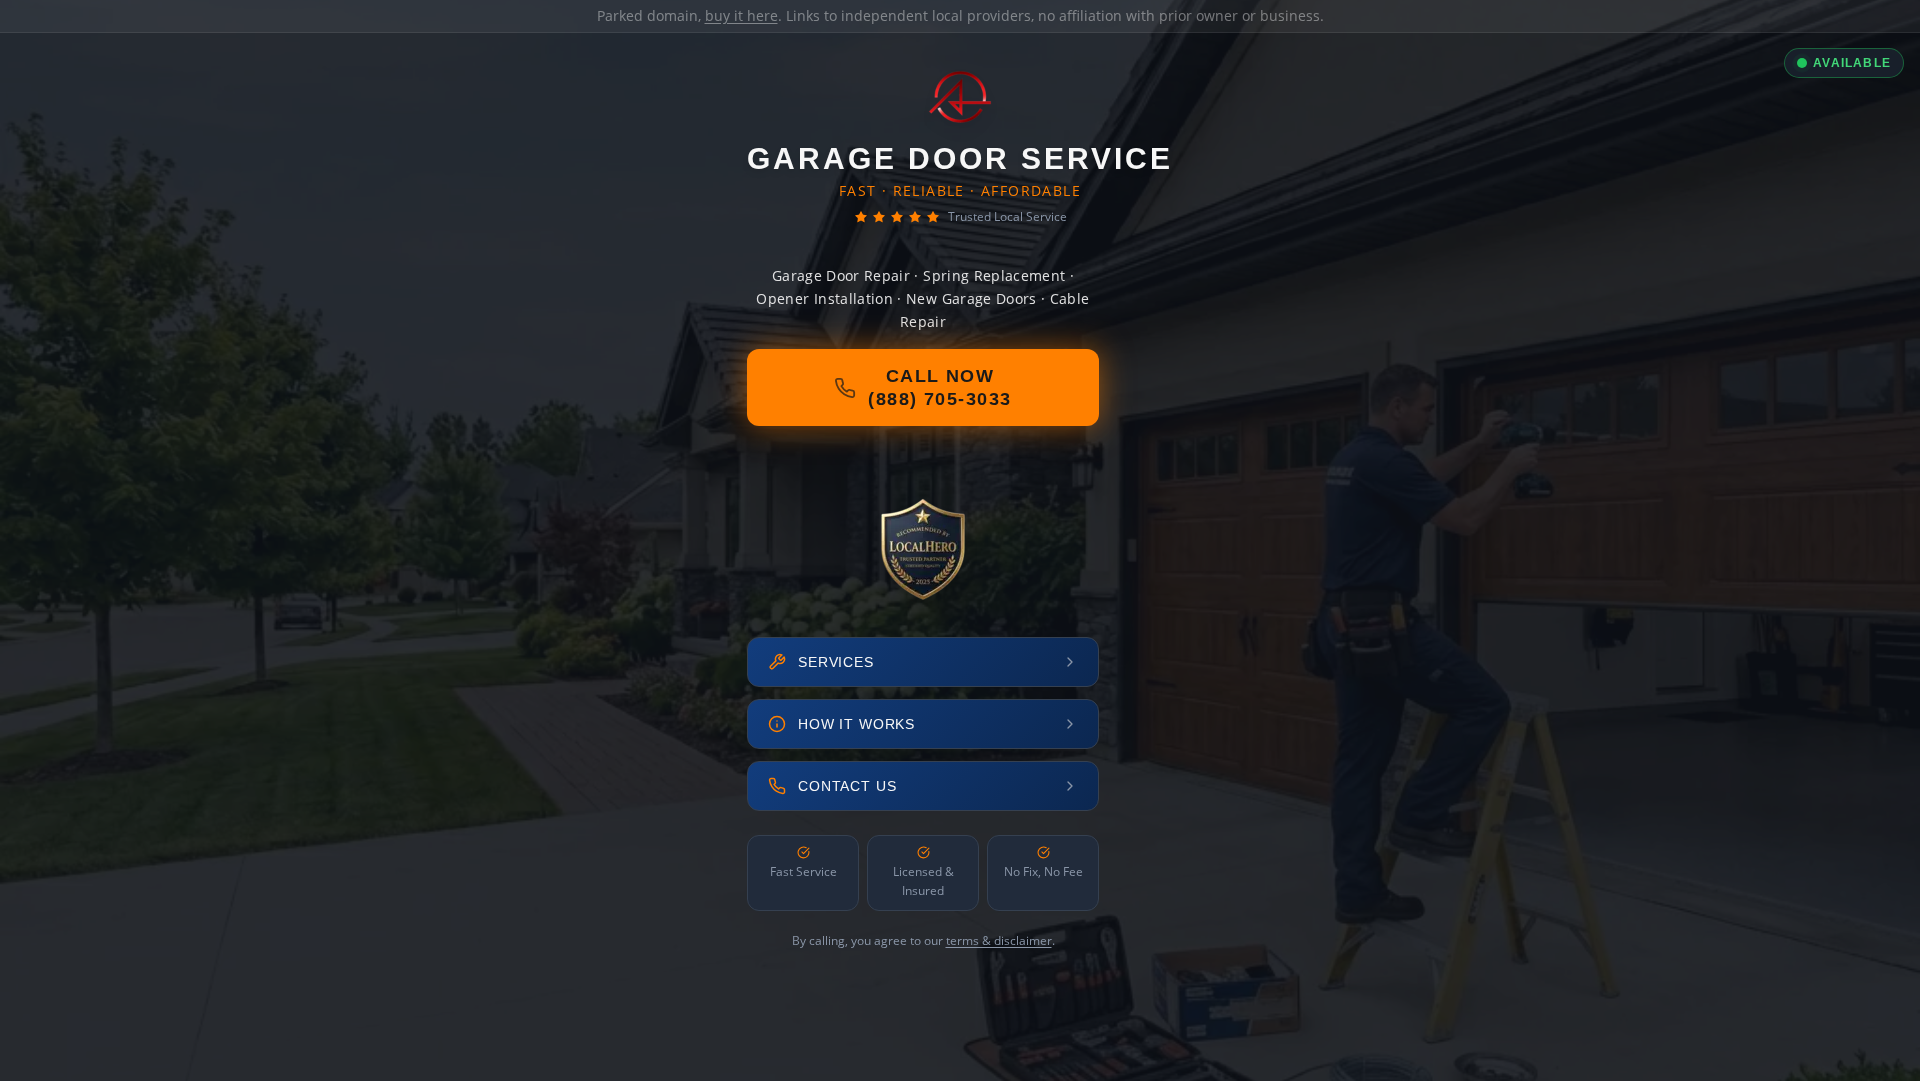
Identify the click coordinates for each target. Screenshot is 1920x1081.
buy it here (741, 15)
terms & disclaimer (999, 940)
